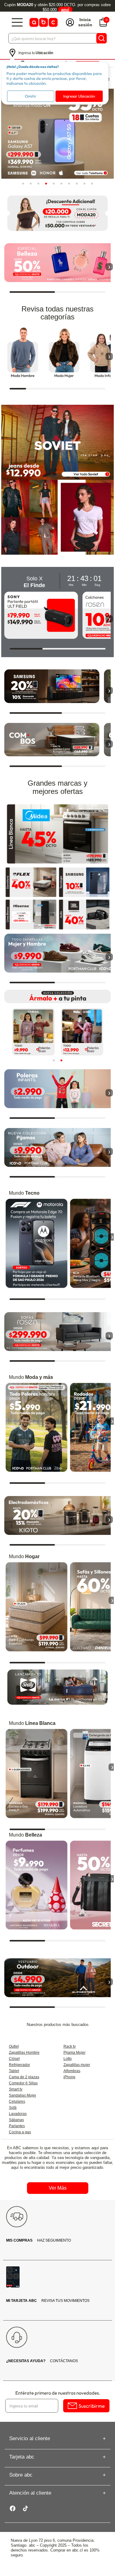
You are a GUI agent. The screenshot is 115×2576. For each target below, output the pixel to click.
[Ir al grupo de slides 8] (77, 183)
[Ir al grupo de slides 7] (69, 183)
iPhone (69, 2077)
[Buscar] (102, 38)
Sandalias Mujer (23, 2095)
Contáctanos (42, 2361)
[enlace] (31, 882)
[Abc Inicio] (43, 22)
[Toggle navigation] (17, 22)
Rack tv (70, 2046)
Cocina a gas (20, 2132)
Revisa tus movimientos (48, 2301)
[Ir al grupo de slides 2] (31, 183)
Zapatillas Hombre (24, 2053)
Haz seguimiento (38, 2240)
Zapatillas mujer (77, 2065)
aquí (65, 10)
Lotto (68, 2059)
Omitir (31, 96)
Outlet (14, 2046)
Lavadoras (18, 2114)
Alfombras (72, 2071)
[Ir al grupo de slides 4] (46, 183)
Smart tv (16, 2089)
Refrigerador (19, 2065)
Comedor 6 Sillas (23, 2083)
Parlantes (17, 2126)
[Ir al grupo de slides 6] (61, 183)
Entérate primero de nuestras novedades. (58, 2393)
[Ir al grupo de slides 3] (38, 183)
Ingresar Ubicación (79, 96)
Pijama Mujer (75, 2053)
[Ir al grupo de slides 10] (92, 183)
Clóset (14, 2059)
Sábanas (16, 2120)
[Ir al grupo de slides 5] (54, 183)
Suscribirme (92, 2406)
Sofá (13, 2108)
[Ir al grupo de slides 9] (84, 183)
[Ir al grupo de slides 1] (23, 183)
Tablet (14, 2071)
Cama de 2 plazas (24, 2077)
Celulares (17, 2101)
